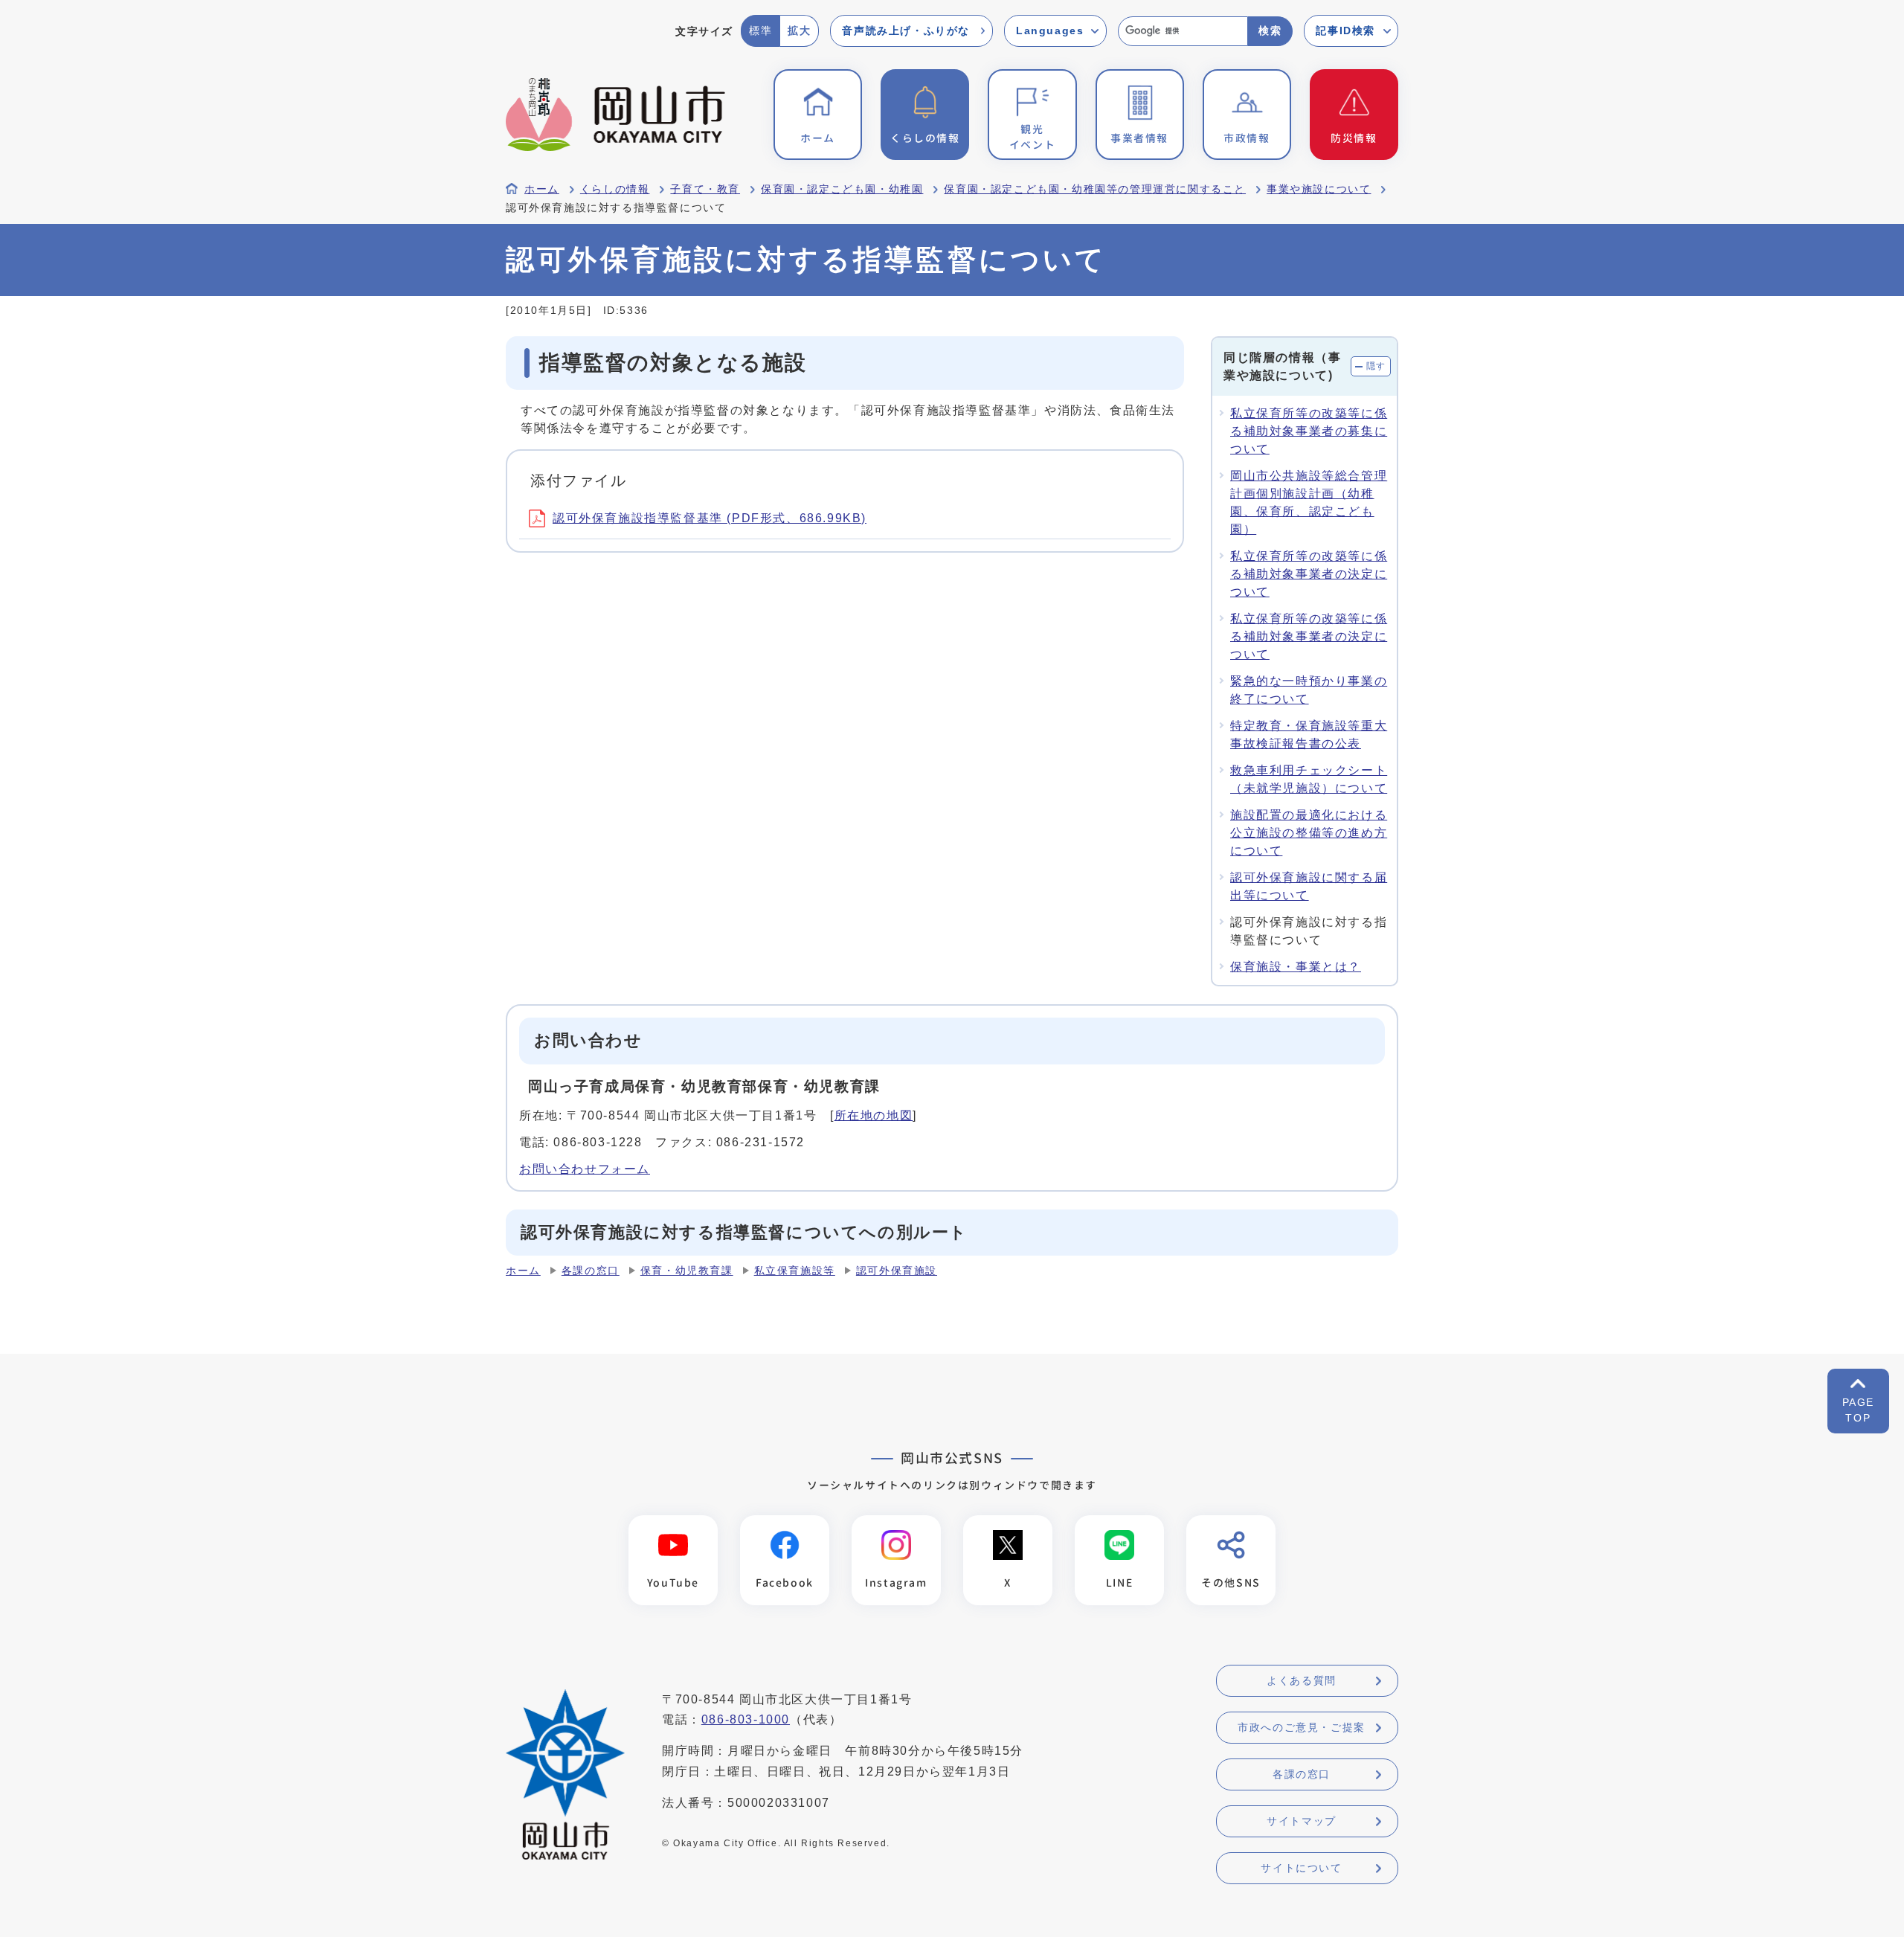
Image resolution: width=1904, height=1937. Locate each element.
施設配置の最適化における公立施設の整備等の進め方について (1309, 833)
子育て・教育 (705, 189)
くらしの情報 (615, 189)
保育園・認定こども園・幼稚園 (842, 189)
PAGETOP (1858, 1410)
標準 (760, 30)
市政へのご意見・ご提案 (1302, 1727)
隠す (1376, 366)
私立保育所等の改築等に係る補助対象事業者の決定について (1309, 574)
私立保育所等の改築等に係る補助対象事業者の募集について (1309, 431)
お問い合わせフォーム (585, 1169)
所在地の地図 (874, 1115)
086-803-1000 (746, 1719)
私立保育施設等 (795, 1271)
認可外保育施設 (897, 1271)
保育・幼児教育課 (687, 1271)
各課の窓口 (591, 1271)
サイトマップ (1302, 1821)
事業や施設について (1319, 189)
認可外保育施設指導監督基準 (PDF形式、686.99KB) (710, 518)
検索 (1270, 30)
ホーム (542, 189)
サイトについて (1301, 1868)
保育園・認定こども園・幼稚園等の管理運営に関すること (1095, 189)
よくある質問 (1302, 1680)
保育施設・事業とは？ (1296, 967)
